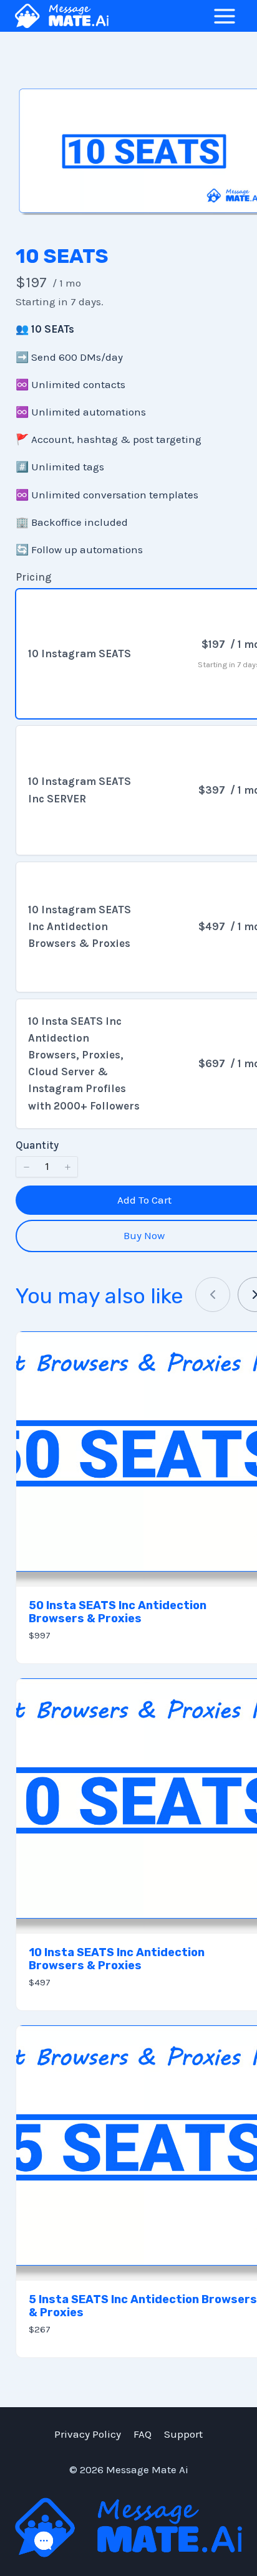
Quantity (37, 1145)
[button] (26, 1167)
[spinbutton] (47, 1167)
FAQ (143, 2434)
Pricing (34, 577)
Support (183, 2434)
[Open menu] (224, 16)
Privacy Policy (88, 2434)
